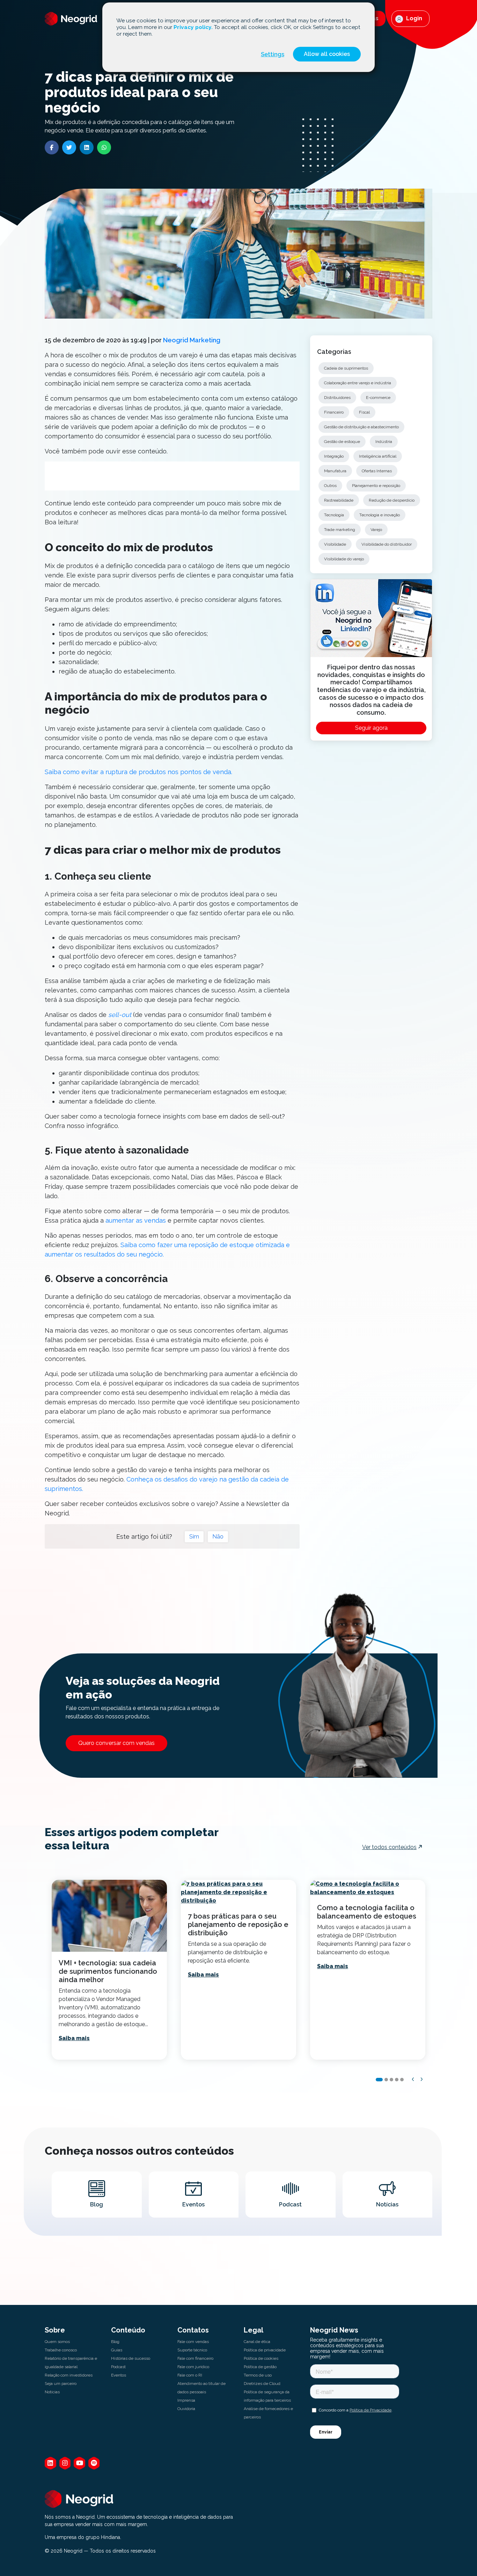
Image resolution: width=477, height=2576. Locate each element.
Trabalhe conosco (61, 2350)
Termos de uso (258, 2375)
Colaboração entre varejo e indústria (358, 383)
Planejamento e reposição (376, 486)
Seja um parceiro (61, 2384)
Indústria (384, 442)
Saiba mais (74, 2038)
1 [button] (379, 2080)
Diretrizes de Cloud (262, 2384)
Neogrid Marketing (192, 340)
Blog (115, 2342)
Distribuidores (337, 398)
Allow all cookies (327, 54)
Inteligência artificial (378, 456)
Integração (334, 456)
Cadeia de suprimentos (346, 368)
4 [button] (397, 2080)
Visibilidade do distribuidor (387, 544)
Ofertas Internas (377, 471)
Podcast (118, 2367)
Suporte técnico (192, 2350)
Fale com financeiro (195, 2358)
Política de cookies (261, 2358)
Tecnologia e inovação (380, 515)
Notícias (52, 2392)
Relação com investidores (69, 2375)
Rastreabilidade (339, 500)
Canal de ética (257, 2342)
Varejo (376, 530)
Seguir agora (371, 728)
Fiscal (364, 412)
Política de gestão (260, 2367)
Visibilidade (335, 544)
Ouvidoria (186, 2409)
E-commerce (378, 398)
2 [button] (386, 2080)
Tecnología (334, 515)
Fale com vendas (193, 2342)
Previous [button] (413, 2079)
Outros (330, 486)
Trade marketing (340, 530)
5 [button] (402, 2080)
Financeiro (334, 412)
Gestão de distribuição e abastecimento (361, 427)
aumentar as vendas (136, 1220)
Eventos (119, 2375)
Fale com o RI (190, 2375)
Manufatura (335, 471)
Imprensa (186, 2400)
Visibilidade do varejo (344, 559)
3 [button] (391, 2080)
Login (413, 18)
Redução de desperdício (392, 500)
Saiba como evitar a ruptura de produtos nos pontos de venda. (138, 772)
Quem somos (57, 2342)
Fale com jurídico (193, 2367)
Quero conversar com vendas (116, 1743)
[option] (109, 1970)
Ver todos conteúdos (389, 1847)
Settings (273, 54)
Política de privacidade (265, 2350)
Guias (117, 2350)
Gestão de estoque (342, 442)
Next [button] (422, 2079)
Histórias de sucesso (131, 2358)
